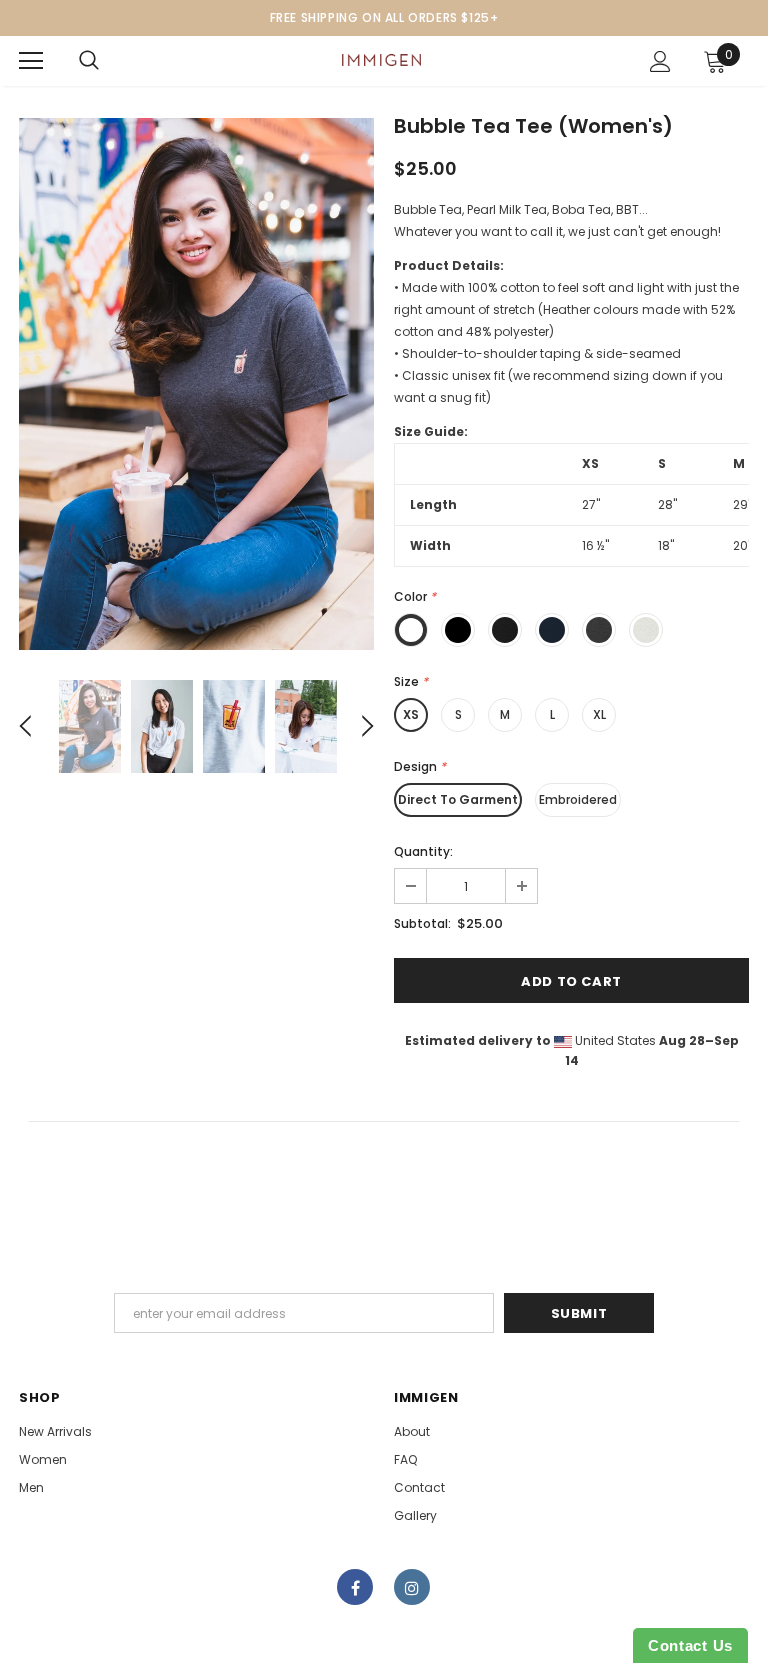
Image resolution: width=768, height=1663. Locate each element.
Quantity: (423, 851)
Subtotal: (422, 923)
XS (411, 714)
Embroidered (578, 799)
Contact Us (690, 1645)
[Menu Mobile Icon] (31, 61)
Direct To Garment (458, 799)
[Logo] (381, 60)
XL (599, 714)
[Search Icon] (89, 61)
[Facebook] (355, 1587)
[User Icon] (660, 61)
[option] (196, 384)
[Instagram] (412, 1587)
